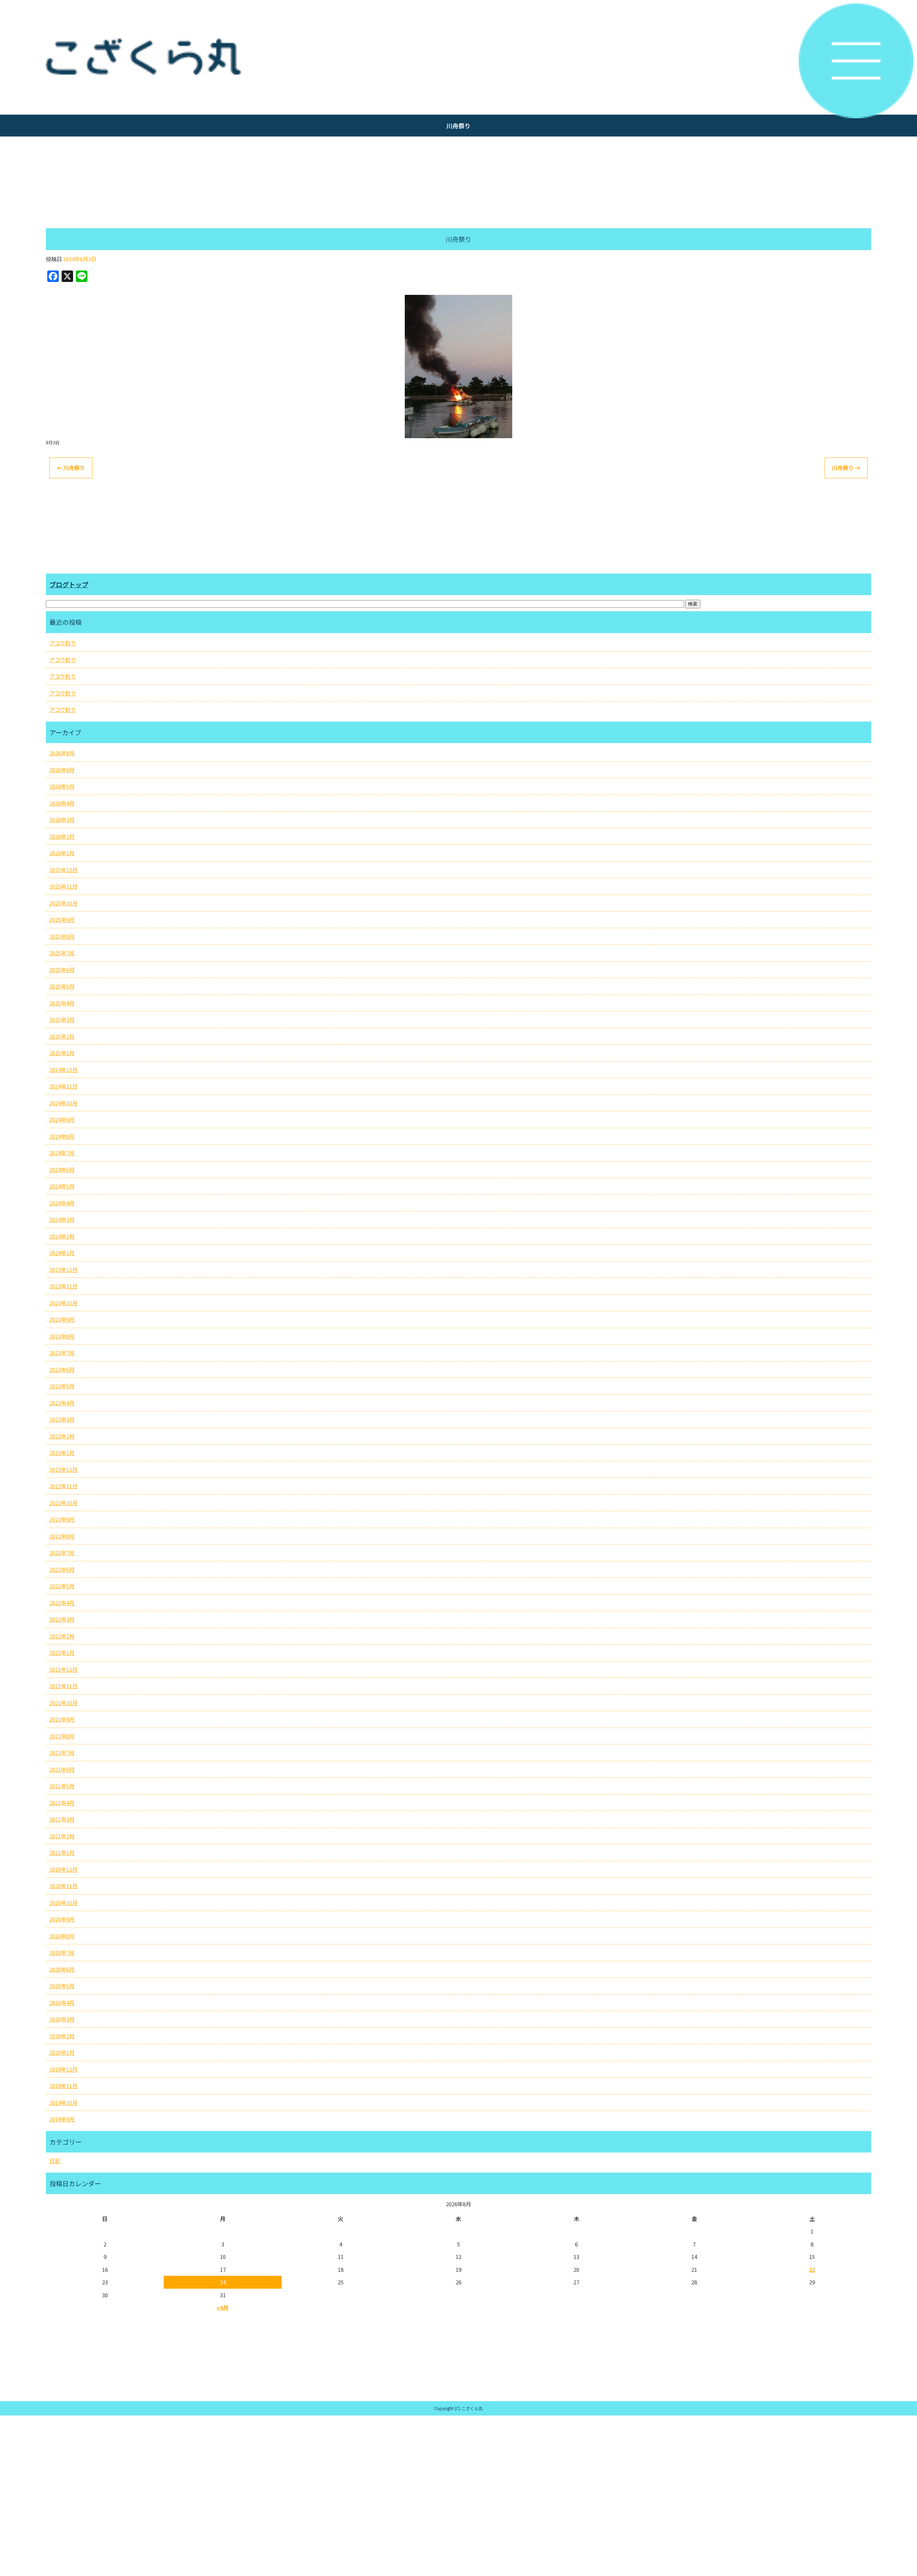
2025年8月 (62, 936)
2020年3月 (62, 2019)
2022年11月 (63, 1486)
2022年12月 (63, 1469)
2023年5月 (62, 1386)
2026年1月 (62, 853)
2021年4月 (62, 1803)
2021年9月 (62, 1719)
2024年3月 (62, 1219)
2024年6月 (62, 1170)
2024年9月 (62, 1119)
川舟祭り (71, 468)
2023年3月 (62, 1419)
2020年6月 (62, 1969)
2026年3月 (62, 820)
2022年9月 (62, 1519)
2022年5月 (62, 1586)
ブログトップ (69, 584)
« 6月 (223, 2307)
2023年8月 (62, 1336)
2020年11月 (63, 1886)
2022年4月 (62, 1603)
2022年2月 (62, 1636)
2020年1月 (62, 2052)
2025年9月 (62, 920)
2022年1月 (62, 1653)
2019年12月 (63, 2069)
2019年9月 (62, 2119)
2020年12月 (63, 1869)
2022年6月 (62, 1569)
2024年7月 (62, 1153)
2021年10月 (63, 1703)
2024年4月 (62, 1203)
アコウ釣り (63, 643)
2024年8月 (62, 1136)
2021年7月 (62, 1753)
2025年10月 (63, 903)
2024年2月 (62, 1236)
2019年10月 (63, 2103)
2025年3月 (62, 1019)
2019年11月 (63, 2086)
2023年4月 (62, 1403)
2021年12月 (63, 1669)
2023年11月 (63, 1286)
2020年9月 (62, 1919)
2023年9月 (62, 1319)
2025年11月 (63, 886)
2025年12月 (63, 870)
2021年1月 (62, 1852)
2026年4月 (62, 803)
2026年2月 (62, 836)
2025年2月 (62, 1036)
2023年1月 (62, 1453)
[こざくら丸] (458, 57)
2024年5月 (62, 1186)
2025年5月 (62, 986)
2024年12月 (63, 1070)
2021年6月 (62, 1769)
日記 (55, 2161)
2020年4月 (62, 2003)
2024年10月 (63, 1103)
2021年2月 (62, 1836)
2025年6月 (62, 970)
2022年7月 (62, 1553)
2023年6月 (62, 1370)
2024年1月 (62, 1253)
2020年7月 (62, 1952)
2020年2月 (62, 2036)
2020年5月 (62, 1986)
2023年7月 (62, 1353)
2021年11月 (63, 1686)
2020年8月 (62, 1936)
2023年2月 (62, 1436)
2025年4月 (62, 1003)
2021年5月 (62, 1786)
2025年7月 (62, 953)
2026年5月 (62, 786)
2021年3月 (62, 1819)
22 (812, 2269)
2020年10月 (63, 1903)
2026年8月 (62, 753)
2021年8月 (62, 1736)
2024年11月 (63, 1086)
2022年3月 (62, 1619)
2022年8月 (62, 1536)
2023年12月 (63, 1270)
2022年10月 (63, 1503)
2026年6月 (62, 770)
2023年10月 (63, 1303)
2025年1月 (62, 1053)
